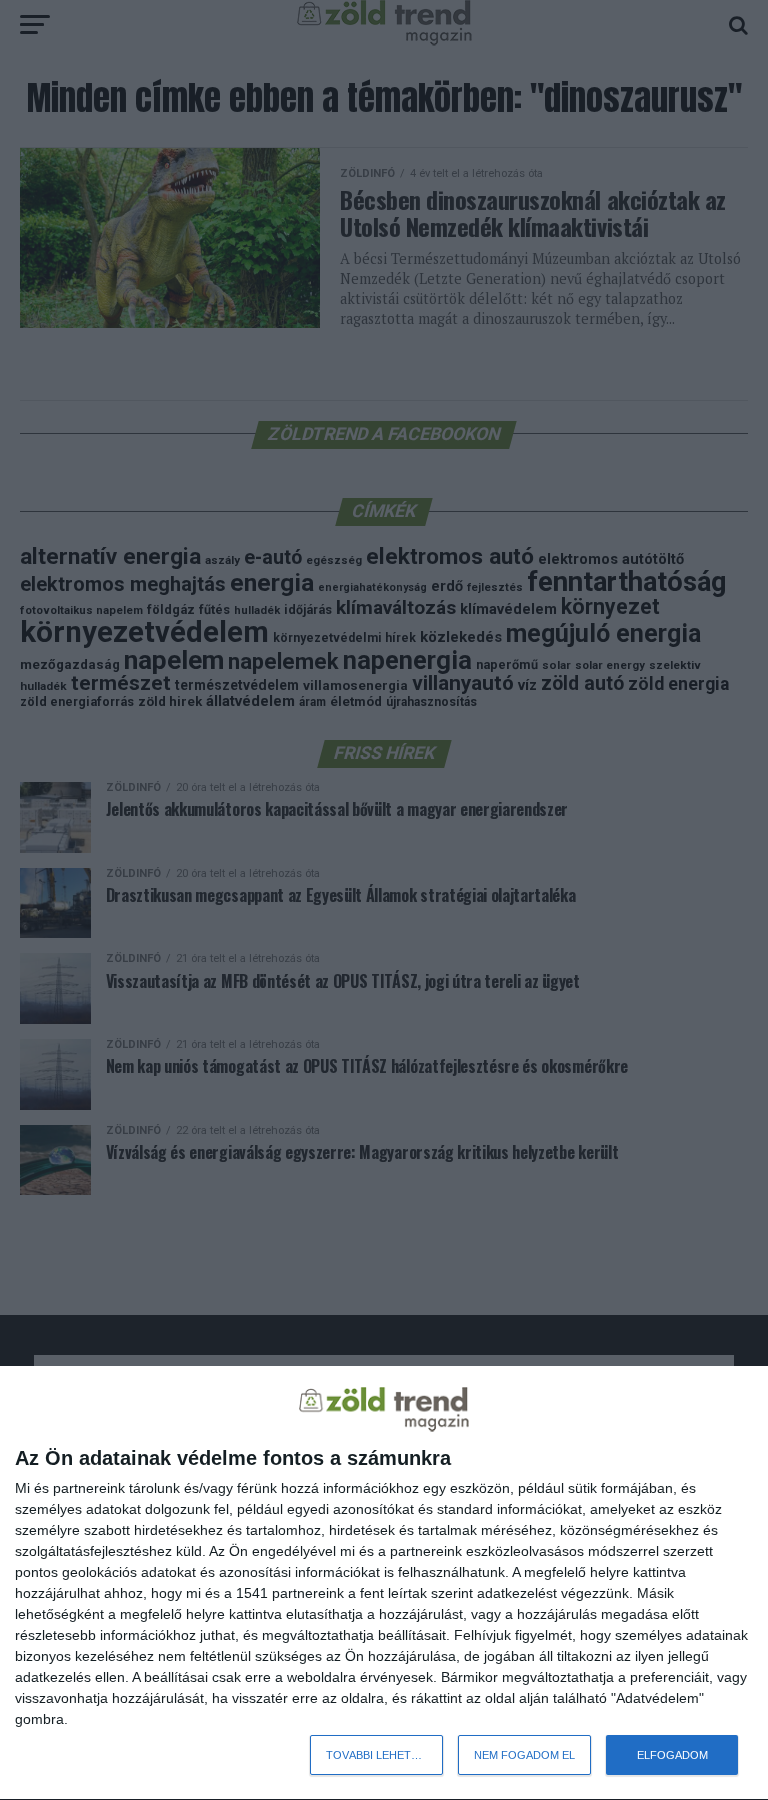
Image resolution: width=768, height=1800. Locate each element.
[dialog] (384, 1583)
